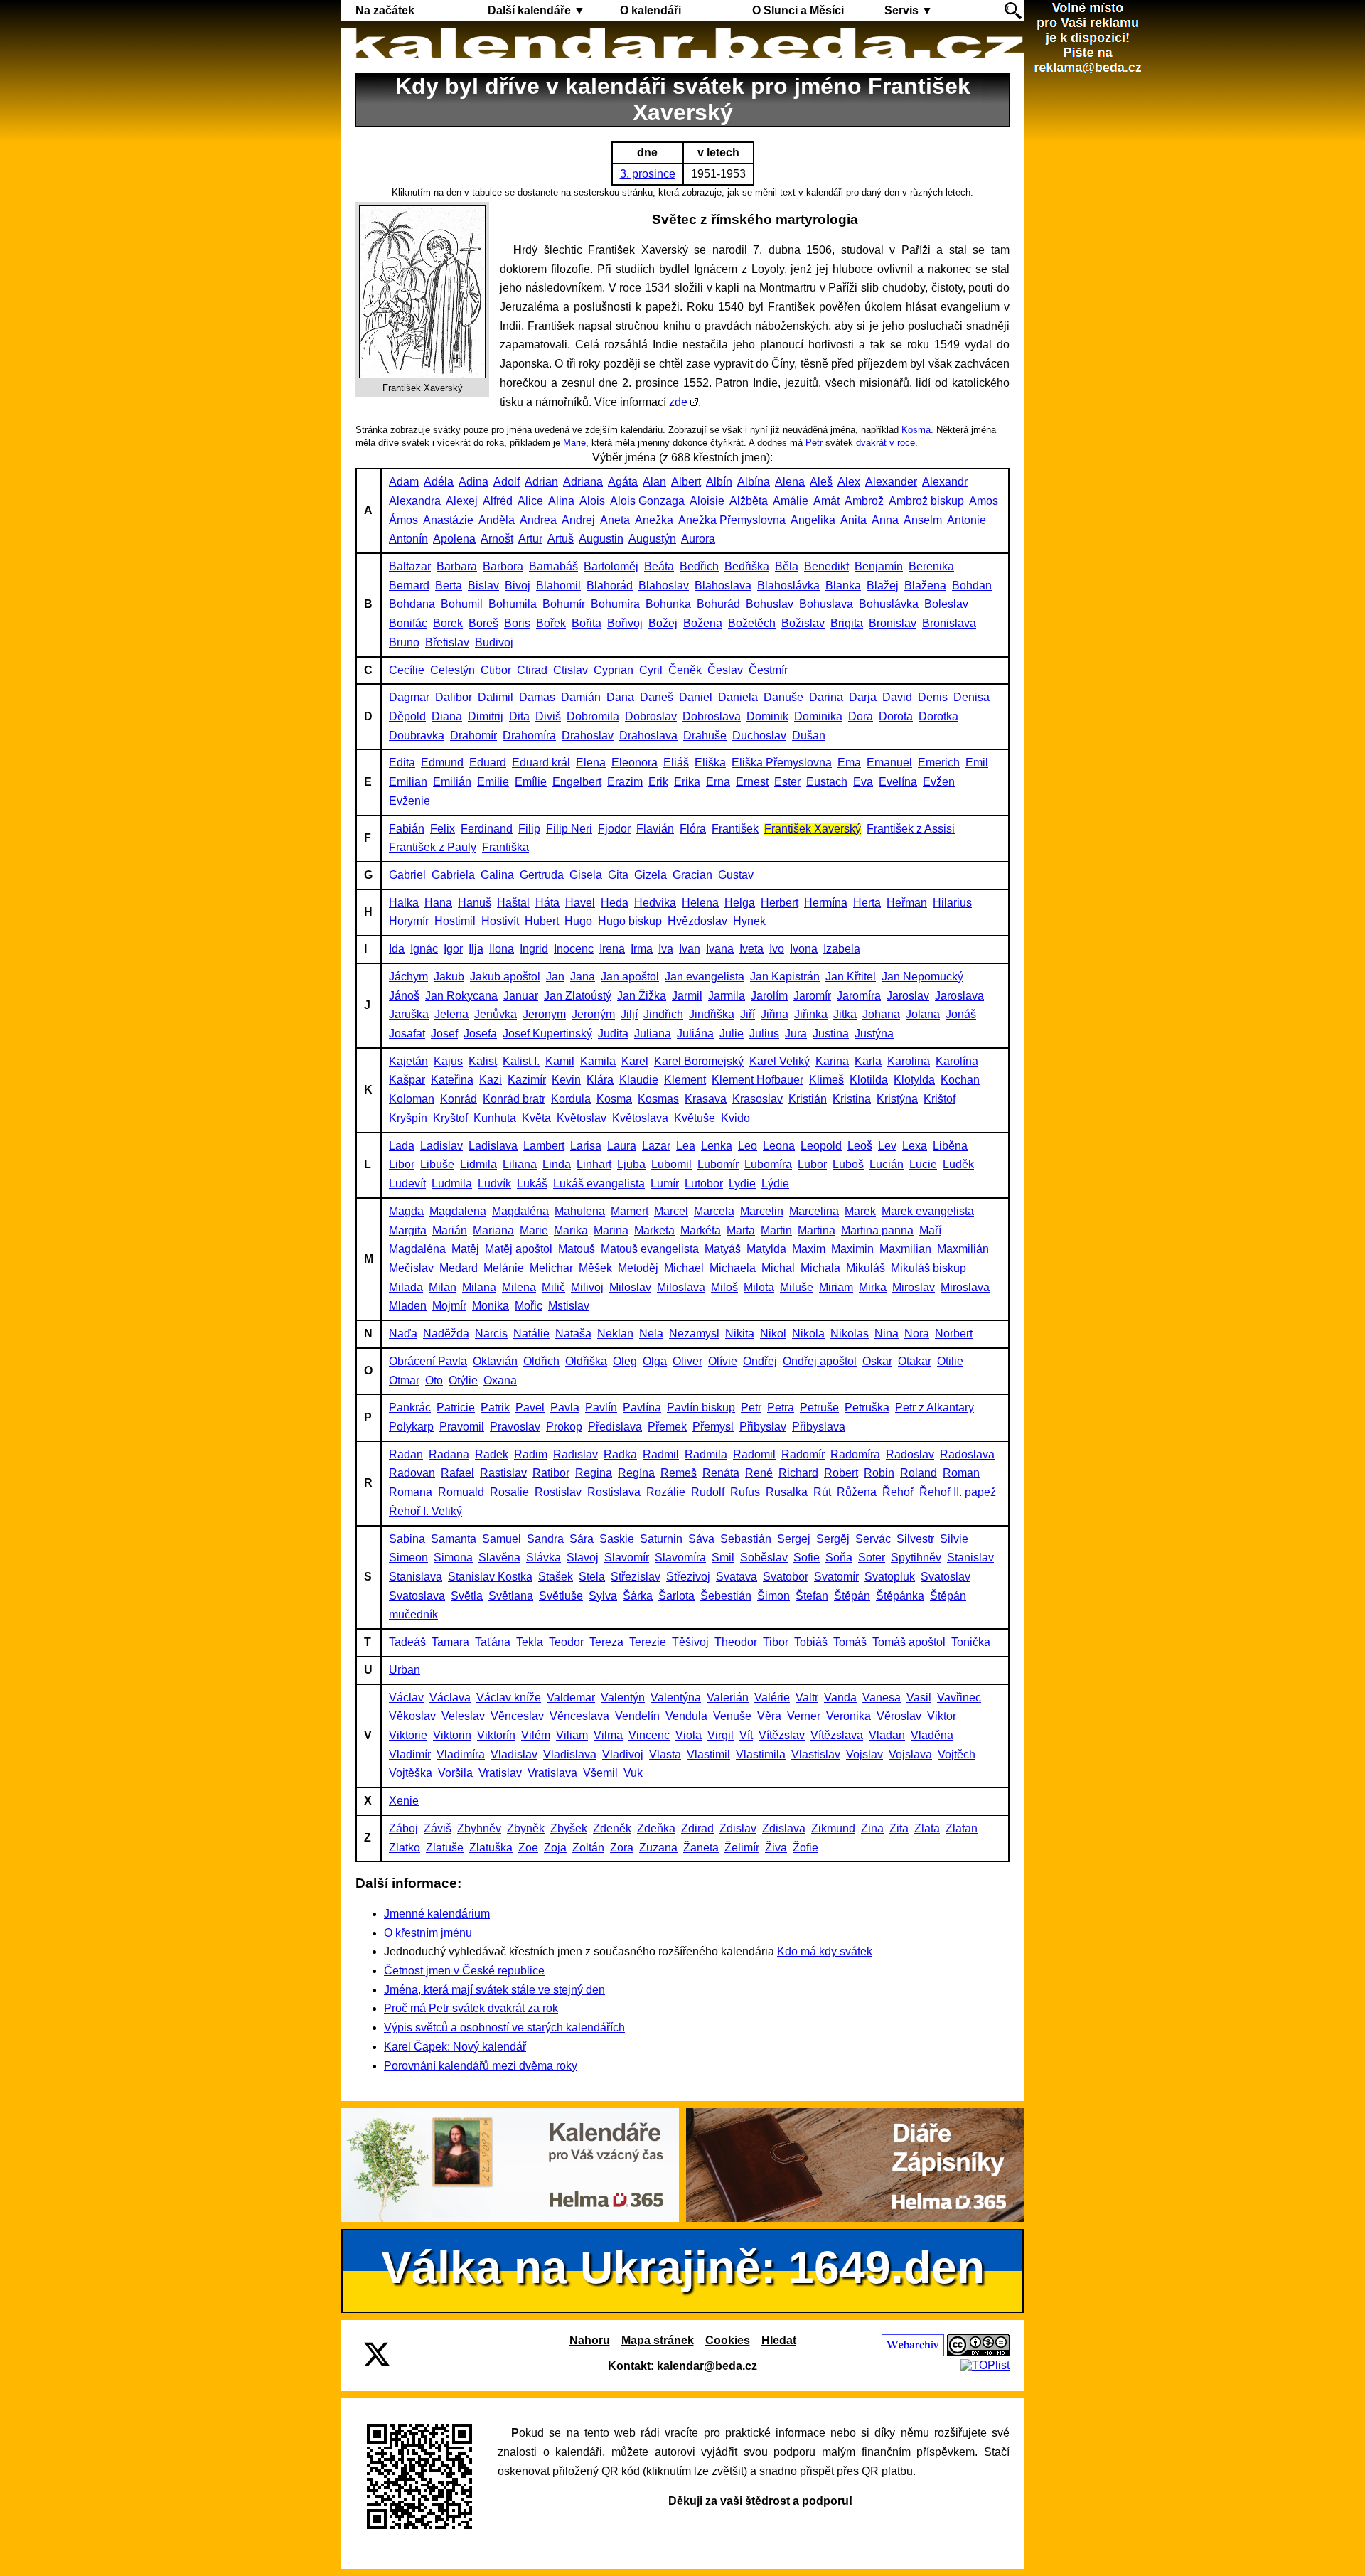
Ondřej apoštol (820, 1361)
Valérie (772, 1698)
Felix (443, 829)
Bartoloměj (611, 566)
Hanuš (475, 903)
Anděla (497, 520)
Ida (397, 949)
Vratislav (500, 1773)
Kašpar (407, 1080)
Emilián (452, 782)
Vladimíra (461, 1754)
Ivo (777, 949)
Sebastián (746, 1539)
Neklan (615, 1334)
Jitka (845, 1014)
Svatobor (786, 1577)
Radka (620, 1454)
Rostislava (614, 1492)
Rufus (745, 1492)
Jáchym (408, 977)
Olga (655, 1361)
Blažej (883, 586)
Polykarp (411, 1427)
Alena (790, 482)
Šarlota (676, 1596)
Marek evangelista (928, 1211)
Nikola (808, 1334)
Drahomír (473, 736)
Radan (406, 1454)
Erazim (625, 782)
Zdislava (784, 1828)
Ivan (690, 949)
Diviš (548, 716)
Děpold (407, 716)
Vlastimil (708, 1754)
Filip (529, 829)
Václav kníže (509, 1698)
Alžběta (749, 501)
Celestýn (453, 670)
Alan (654, 482)
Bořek (551, 623)
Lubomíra (768, 1164)
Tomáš (850, 1642)
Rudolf (708, 1492)
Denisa (971, 697)
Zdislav (738, 1828)
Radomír (803, 1454)
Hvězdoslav (697, 921)
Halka (404, 903)
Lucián (887, 1164)
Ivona (804, 949)
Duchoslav (759, 736)
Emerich (939, 763)
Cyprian (614, 670)
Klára (600, 1080)
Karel (635, 1061)
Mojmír (449, 1306)
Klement (685, 1080)
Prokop (564, 1427)
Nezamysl (694, 1334)
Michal (778, 1268)
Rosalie (509, 1492)
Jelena (451, 1014)
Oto (434, 1380)
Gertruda (542, 875)
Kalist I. (521, 1061)
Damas (537, 697)
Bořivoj (625, 623)
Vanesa (882, 1698)
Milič (553, 1287)
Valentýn (623, 1698)
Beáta (659, 566)
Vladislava (570, 1754)
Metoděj (638, 1268)
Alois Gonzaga (647, 501)
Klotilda (869, 1080)
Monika (491, 1306)
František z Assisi (911, 829)
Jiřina (775, 1014)
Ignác (424, 949)
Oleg (625, 1361)
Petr (814, 443)
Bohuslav (770, 604)
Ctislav (571, 670)
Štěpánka (900, 1596)
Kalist (483, 1061)
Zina (872, 1828)
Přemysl (713, 1427)
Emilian (408, 782)
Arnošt (497, 539)
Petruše (819, 1407)
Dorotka (938, 716)
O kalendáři (651, 10)
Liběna (950, 1146)
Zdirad (697, 1828)
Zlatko (405, 1848)
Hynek (749, 921)
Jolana (923, 1014)
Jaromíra (859, 996)
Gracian (692, 875)
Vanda (840, 1698)
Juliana (653, 1033)
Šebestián (726, 1596)
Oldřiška (586, 1361)
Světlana (511, 1596)
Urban (405, 1670)
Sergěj (833, 1539)
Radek (492, 1454)
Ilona (502, 949)
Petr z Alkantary (935, 1407)
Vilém (536, 1735)
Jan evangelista (705, 977)
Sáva (701, 1539)
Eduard (488, 763)
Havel (580, 903)
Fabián (407, 829)
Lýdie (775, 1183)
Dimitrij (486, 716)
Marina (611, 1230)
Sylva (603, 1596)
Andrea (538, 520)
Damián (581, 697)
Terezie (648, 1642)
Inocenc (574, 949)
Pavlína (642, 1407)
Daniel (696, 697)
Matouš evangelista (650, 1249)
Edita (402, 763)
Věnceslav (517, 1716)
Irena (612, 949)
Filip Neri (569, 829)
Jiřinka (811, 1014)
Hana (438, 903)
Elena (591, 763)
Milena (519, 1287)
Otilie (950, 1361)
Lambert (544, 1146)
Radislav (576, 1454)
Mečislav (411, 1268)
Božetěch (752, 623)
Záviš (438, 1828)
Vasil (919, 1698)
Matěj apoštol (519, 1249)
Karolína (957, 1061)
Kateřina (452, 1080)
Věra (769, 1716)
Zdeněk (612, 1828)
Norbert (954, 1334)
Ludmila (452, 1183)
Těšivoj (690, 1642)
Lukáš (532, 1183)
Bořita (587, 623)
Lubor (812, 1164)
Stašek (556, 1577)
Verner (804, 1716)
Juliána (695, 1033)
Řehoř (898, 1492)
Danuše (783, 697)
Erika (687, 782)
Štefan (812, 1596)
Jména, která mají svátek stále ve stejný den (494, 1990)
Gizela (651, 875)
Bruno (404, 642)
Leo (748, 1146)
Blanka (843, 586)
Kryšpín (408, 1118)
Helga (740, 903)
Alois (592, 501)
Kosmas (658, 1099)
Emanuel (889, 763)
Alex (849, 482)
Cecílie (407, 670)
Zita (899, 1828)
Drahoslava (648, 736)
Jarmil (687, 996)
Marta (741, 1230)
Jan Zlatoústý (578, 996)
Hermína (826, 903)
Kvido (735, 1118)
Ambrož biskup (926, 501)
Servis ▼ (909, 10)
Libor (402, 1164)
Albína (754, 482)
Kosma (916, 430)
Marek (860, 1211)
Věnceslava (579, 1716)
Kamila (598, 1061)
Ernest (752, 782)
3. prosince (648, 174)
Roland (919, 1473)
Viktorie (408, 1735)
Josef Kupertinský (547, 1033)
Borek (448, 623)
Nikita (740, 1334)
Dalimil (496, 697)
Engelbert (577, 782)
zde (678, 402)
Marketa (654, 1230)
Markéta (701, 1230)
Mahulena (580, 1211)
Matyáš (723, 1249)
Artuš (561, 539)
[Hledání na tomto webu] (1013, 11)
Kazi (491, 1080)
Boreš (483, 623)
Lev (887, 1146)
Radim (531, 1454)
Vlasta (665, 1754)
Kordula (571, 1099)
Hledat (779, 2340)
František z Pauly (433, 847)
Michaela (733, 1268)
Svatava (737, 1577)
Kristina (852, 1099)
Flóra (693, 829)
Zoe (528, 1848)
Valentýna (676, 1698)
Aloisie (707, 501)
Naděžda (446, 1334)
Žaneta (701, 1848)
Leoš (860, 1146)
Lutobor (704, 1183)
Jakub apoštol (505, 977)
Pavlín (601, 1407)
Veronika (849, 1716)
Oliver (687, 1361)
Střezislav (636, 1577)
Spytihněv (916, 1557)
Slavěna (499, 1557)
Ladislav (441, 1146)
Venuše (732, 1716)
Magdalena (458, 1211)
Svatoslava (417, 1596)
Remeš (679, 1473)
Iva (666, 949)
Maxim (809, 1249)
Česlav (725, 670)
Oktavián (495, 1361)
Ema (849, 763)
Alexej (462, 501)
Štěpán (852, 1596)
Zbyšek (569, 1828)
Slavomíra (680, 1557)
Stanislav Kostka (490, 1577)
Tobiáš (811, 1642)
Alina (561, 501)
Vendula (686, 1716)
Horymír (409, 921)
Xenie (404, 1801)
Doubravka (417, 736)
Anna (885, 520)
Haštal (513, 903)
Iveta (751, 949)
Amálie (791, 501)
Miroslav (914, 1287)
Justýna (874, 1033)
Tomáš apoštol (909, 1642)
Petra (781, 1407)
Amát (826, 501)
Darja (863, 697)
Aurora (698, 539)
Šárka (638, 1596)
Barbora (503, 566)
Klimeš (826, 1080)
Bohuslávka (889, 604)
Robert (841, 1473)
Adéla (439, 482)
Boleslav (946, 604)
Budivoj (494, 642)
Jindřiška (712, 1014)
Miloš (724, 1287)
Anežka (654, 520)
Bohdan (972, 586)
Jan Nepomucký (922, 977)
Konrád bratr (514, 1099)
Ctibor (496, 670)
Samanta (454, 1539)
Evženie (409, 801)
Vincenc (649, 1735)
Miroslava (965, 1287)
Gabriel (407, 875)
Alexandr (945, 482)
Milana (479, 1287)
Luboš (848, 1164)
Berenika (931, 566)
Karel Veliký (780, 1061)
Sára (582, 1539)
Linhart (594, 1164)
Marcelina (814, 1211)
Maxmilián (963, 1249)
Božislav (803, 623)
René (759, 1473)
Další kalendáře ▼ (536, 10)
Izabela (842, 949)
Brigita (847, 623)
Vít (746, 1735)
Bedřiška (747, 566)
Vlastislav (816, 1754)
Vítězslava (837, 1735)
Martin (776, 1230)
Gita (618, 875)
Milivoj (587, 1287)
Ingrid (534, 949)
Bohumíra (615, 604)
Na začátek (385, 10)
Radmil (661, 1454)
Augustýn (652, 539)
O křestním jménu (428, 1933)
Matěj (465, 1249)
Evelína (898, 782)
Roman (961, 1473)
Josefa (480, 1033)
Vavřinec (959, 1698)
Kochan (960, 1080)
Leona (779, 1146)
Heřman (907, 903)
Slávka (544, 1557)
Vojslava (910, 1754)
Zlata (927, 1828)
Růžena (857, 1492)
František (735, 829)
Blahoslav (664, 586)
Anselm (923, 520)
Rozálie (666, 1492)
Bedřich (699, 566)
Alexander (891, 482)
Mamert (630, 1211)
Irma (642, 949)
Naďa (403, 1334)
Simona (453, 1557)
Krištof (940, 1099)
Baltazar (410, 566)
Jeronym (544, 1014)
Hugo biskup (630, 921)
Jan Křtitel (851, 977)
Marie (574, 443)
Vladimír (410, 1754)
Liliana (520, 1164)
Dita (519, 716)
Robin (879, 1473)
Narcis (491, 1334)
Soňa (839, 1557)
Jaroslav (908, 996)
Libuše (437, 1164)
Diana (447, 716)
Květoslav (582, 1118)
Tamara (450, 1642)
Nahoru (590, 2340)
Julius (764, 1033)
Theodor (736, 1642)
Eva (863, 782)
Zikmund (833, 1828)
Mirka (873, 1287)
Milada (406, 1287)
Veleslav (463, 1716)
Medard (459, 1268)
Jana (583, 977)
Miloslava (681, 1287)
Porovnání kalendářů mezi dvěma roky (481, 2066)
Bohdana (412, 604)
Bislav (483, 586)
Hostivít (500, 921)
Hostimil (455, 921)
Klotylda (914, 1080)
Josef (444, 1033)
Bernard (409, 586)
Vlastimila (761, 1754)
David (897, 697)
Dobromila (593, 716)
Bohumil (462, 604)
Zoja (555, 1848)
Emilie (493, 782)
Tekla (530, 1642)
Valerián (728, 1698)
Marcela (714, 1211)
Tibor (776, 1642)
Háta (547, 903)
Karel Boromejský (699, 1061)
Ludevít (407, 1183)
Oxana (500, 1380)
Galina (497, 875)
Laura (622, 1146)
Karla (868, 1061)
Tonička (971, 1642)
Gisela (586, 875)
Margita (408, 1230)
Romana (411, 1492)
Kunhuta (495, 1118)
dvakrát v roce (885, 443)
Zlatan (962, 1828)
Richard (798, 1473)
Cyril (651, 670)
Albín (719, 482)
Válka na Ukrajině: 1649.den (683, 2267)
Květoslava (640, 1118)
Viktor (942, 1716)
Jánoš (404, 996)
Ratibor (551, 1473)
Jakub (449, 977)
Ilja (476, 949)
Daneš (657, 697)
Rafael (457, 1473)
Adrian (541, 482)
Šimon (773, 1596)
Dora (861, 716)
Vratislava (552, 1773)
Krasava (706, 1099)
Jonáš (961, 1014)
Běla (787, 566)
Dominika (818, 716)
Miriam (836, 1287)
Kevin (566, 1080)
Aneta (615, 520)
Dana (620, 697)
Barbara (457, 566)
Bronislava (949, 623)
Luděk (958, 1164)
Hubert (542, 921)
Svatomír (836, 1577)
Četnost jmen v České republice (464, 1971)
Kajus (448, 1061)
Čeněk (685, 670)
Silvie (954, 1539)
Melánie (504, 1268)
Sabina (407, 1539)
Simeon (408, 1557)
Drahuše (705, 736)
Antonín (408, 539)
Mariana (493, 1230)
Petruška (867, 1407)
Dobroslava (712, 716)
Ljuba (631, 1164)
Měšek (595, 1268)
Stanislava (416, 1577)
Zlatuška (491, 1848)
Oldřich (541, 1361)
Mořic (529, 1306)
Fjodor (614, 829)
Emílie (531, 782)
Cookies (728, 2340)
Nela (651, 1334)
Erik (658, 782)
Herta (867, 903)
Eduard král (541, 763)
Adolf (507, 482)
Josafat (407, 1033)
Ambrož (864, 501)
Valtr (807, 1698)
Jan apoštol (630, 977)
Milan (443, 1287)
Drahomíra (529, 736)
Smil (723, 1557)
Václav (406, 1698)
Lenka (717, 1146)
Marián (450, 1230)
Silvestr (915, 1539)
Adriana (583, 482)
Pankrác (410, 1407)
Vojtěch (957, 1754)
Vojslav (864, 1754)
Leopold (821, 1146)
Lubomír (718, 1164)
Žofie (805, 1848)
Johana (881, 1014)
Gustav (736, 875)
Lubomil (671, 1164)
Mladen (408, 1306)
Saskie (617, 1539)
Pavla (565, 1407)
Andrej (578, 520)
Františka (505, 847)
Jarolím (769, 996)
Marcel (671, 1211)
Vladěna (932, 1735)
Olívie (723, 1361)
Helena (700, 903)
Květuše (695, 1118)
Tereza (606, 1642)
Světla (467, 1596)
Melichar (551, 1268)
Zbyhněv (479, 1828)
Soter (872, 1557)
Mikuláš (866, 1268)
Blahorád (610, 586)
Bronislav (893, 623)
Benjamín (879, 566)
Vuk (633, 1773)
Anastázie (448, 520)
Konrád (459, 1099)
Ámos (403, 520)
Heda (615, 903)
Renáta (721, 1473)
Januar (521, 996)
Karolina (909, 1061)
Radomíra (855, 1454)
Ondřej (760, 1361)
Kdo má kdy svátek (825, 1951)
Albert (686, 482)
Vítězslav (782, 1735)
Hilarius (952, 903)
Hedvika (655, 903)
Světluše (561, 1596)
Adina (473, 482)
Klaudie (639, 1080)
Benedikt (826, 566)
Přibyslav (763, 1427)
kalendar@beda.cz (707, 2366)
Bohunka (668, 604)
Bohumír (564, 604)
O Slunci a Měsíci (798, 10)
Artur (530, 539)
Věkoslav (412, 1716)
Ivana (720, 949)
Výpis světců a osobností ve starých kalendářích (504, 2027)
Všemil (600, 1773)
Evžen (939, 782)
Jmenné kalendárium (437, 1914)
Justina (831, 1033)
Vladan (887, 1735)
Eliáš (676, 763)
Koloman (412, 1099)
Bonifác (408, 623)
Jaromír (812, 996)
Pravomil (462, 1427)
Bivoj (518, 586)
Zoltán (588, 1848)
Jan (555, 977)
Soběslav (764, 1557)
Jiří (748, 1014)
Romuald (461, 1492)
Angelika (813, 520)
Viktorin (452, 1735)
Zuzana (658, 1848)
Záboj (403, 1828)
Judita (613, 1033)
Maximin (852, 1249)
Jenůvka (496, 1014)
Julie (732, 1033)
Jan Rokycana (461, 996)
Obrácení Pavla (428, 1361)
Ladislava (493, 1146)
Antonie (967, 520)
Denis (933, 697)
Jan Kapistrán (785, 977)
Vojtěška (411, 1773)
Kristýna (897, 1099)
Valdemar (571, 1698)
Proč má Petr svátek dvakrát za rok (471, 2008)
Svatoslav (946, 1577)
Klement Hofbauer (758, 1080)
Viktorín (496, 1735)
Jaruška (409, 1014)
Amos (984, 501)
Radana (449, 1454)
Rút (822, 1492)
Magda (406, 1211)
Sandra (545, 1539)
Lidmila (478, 1164)
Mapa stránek (658, 2340)
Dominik (767, 716)
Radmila (706, 1454)
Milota (759, 1287)
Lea (686, 1146)
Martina (817, 1230)
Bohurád (718, 604)
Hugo (578, 921)
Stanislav (970, 1557)
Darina (826, 697)
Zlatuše (445, 1848)
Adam (404, 482)
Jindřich (663, 1014)
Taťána (493, 1642)
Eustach (827, 782)
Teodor (566, 1642)
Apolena (454, 539)
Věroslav (899, 1716)
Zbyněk (526, 1828)
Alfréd (498, 501)
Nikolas (850, 1334)
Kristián (808, 1099)
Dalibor (454, 697)
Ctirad (532, 670)
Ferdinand (487, 829)
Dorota (896, 716)
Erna (718, 782)
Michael (684, 1268)
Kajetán (408, 1061)
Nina (887, 1334)
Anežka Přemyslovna (732, 520)
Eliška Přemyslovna (782, 763)
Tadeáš (407, 1642)
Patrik (495, 1407)
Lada (402, 1146)
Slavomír (627, 1557)
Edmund (442, 763)
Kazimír (527, 1080)
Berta (449, 586)
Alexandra (415, 501)
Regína (636, 1473)
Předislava (615, 1427)
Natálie (531, 1334)
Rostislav (558, 1492)
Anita (853, 520)
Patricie (456, 1407)
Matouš (577, 1249)
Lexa (915, 1146)
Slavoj (583, 1557)
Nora (917, 1334)
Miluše (797, 1287)
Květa (536, 1118)
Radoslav (910, 1454)
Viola (689, 1735)
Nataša (573, 1334)
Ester (787, 782)
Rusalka (787, 1492)
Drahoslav (588, 736)
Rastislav (503, 1473)
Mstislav (569, 1306)
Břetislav (447, 642)
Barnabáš (553, 566)
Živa (776, 1848)
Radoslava (967, 1454)
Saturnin (661, 1539)
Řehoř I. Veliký (425, 1511)
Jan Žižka (642, 996)
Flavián (655, 829)
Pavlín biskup (701, 1407)
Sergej (794, 1539)
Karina (832, 1061)
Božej (663, 623)
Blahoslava (723, 586)
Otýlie (463, 1380)
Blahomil (558, 586)
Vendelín (637, 1716)
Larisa (586, 1146)
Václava (450, 1698)
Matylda (766, 1249)
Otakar (915, 1361)
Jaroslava (959, 996)
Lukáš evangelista (599, 1183)
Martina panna (877, 1230)
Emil (977, 763)
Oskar (877, 1361)
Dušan (809, 736)
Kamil (560, 1061)
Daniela (738, 697)
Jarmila (727, 996)
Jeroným (593, 1014)
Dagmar (409, 697)
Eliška (710, 763)
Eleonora (635, 763)
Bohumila (513, 604)
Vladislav (514, 1754)
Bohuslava (826, 604)
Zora (622, 1848)
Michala (820, 1268)
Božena (703, 623)
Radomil (754, 1454)
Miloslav (630, 1287)
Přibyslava (819, 1427)
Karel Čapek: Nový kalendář (455, 2047)
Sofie (807, 1557)
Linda (557, 1164)
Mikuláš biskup (928, 1268)
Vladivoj (623, 1754)
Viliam (572, 1735)
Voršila (455, 1773)
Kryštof (450, 1118)
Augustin (601, 539)
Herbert (780, 903)
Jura (796, 1033)
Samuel (502, 1539)
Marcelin (762, 1211)
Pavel (530, 1407)
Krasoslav (758, 1099)
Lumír (665, 1183)
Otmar (404, 1380)
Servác (873, 1539)
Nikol (773, 1334)
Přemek (667, 1427)
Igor (453, 949)
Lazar (656, 1146)
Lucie (923, 1164)
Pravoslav (515, 1427)
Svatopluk (890, 1577)
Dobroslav (651, 716)
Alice (530, 501)
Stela (592, 1577)
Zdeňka (656, 1828)
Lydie (742, 1183)
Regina (594, 1473)
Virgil (721, 1735)
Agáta (623, 482)
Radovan (412, 1473)
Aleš (821, 482)
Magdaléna (520, 1211)
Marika (571, 1230)
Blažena (925, 586)
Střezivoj (688, 1577)
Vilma (608, 1735)
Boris (517, 623)
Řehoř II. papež (958, 1492)
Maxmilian (905, 1249)
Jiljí (629, 1014)
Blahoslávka (788, 586)
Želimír (742, 1848)
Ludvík (494, 1183)
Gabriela (453, 875)
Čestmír (768, 670)
